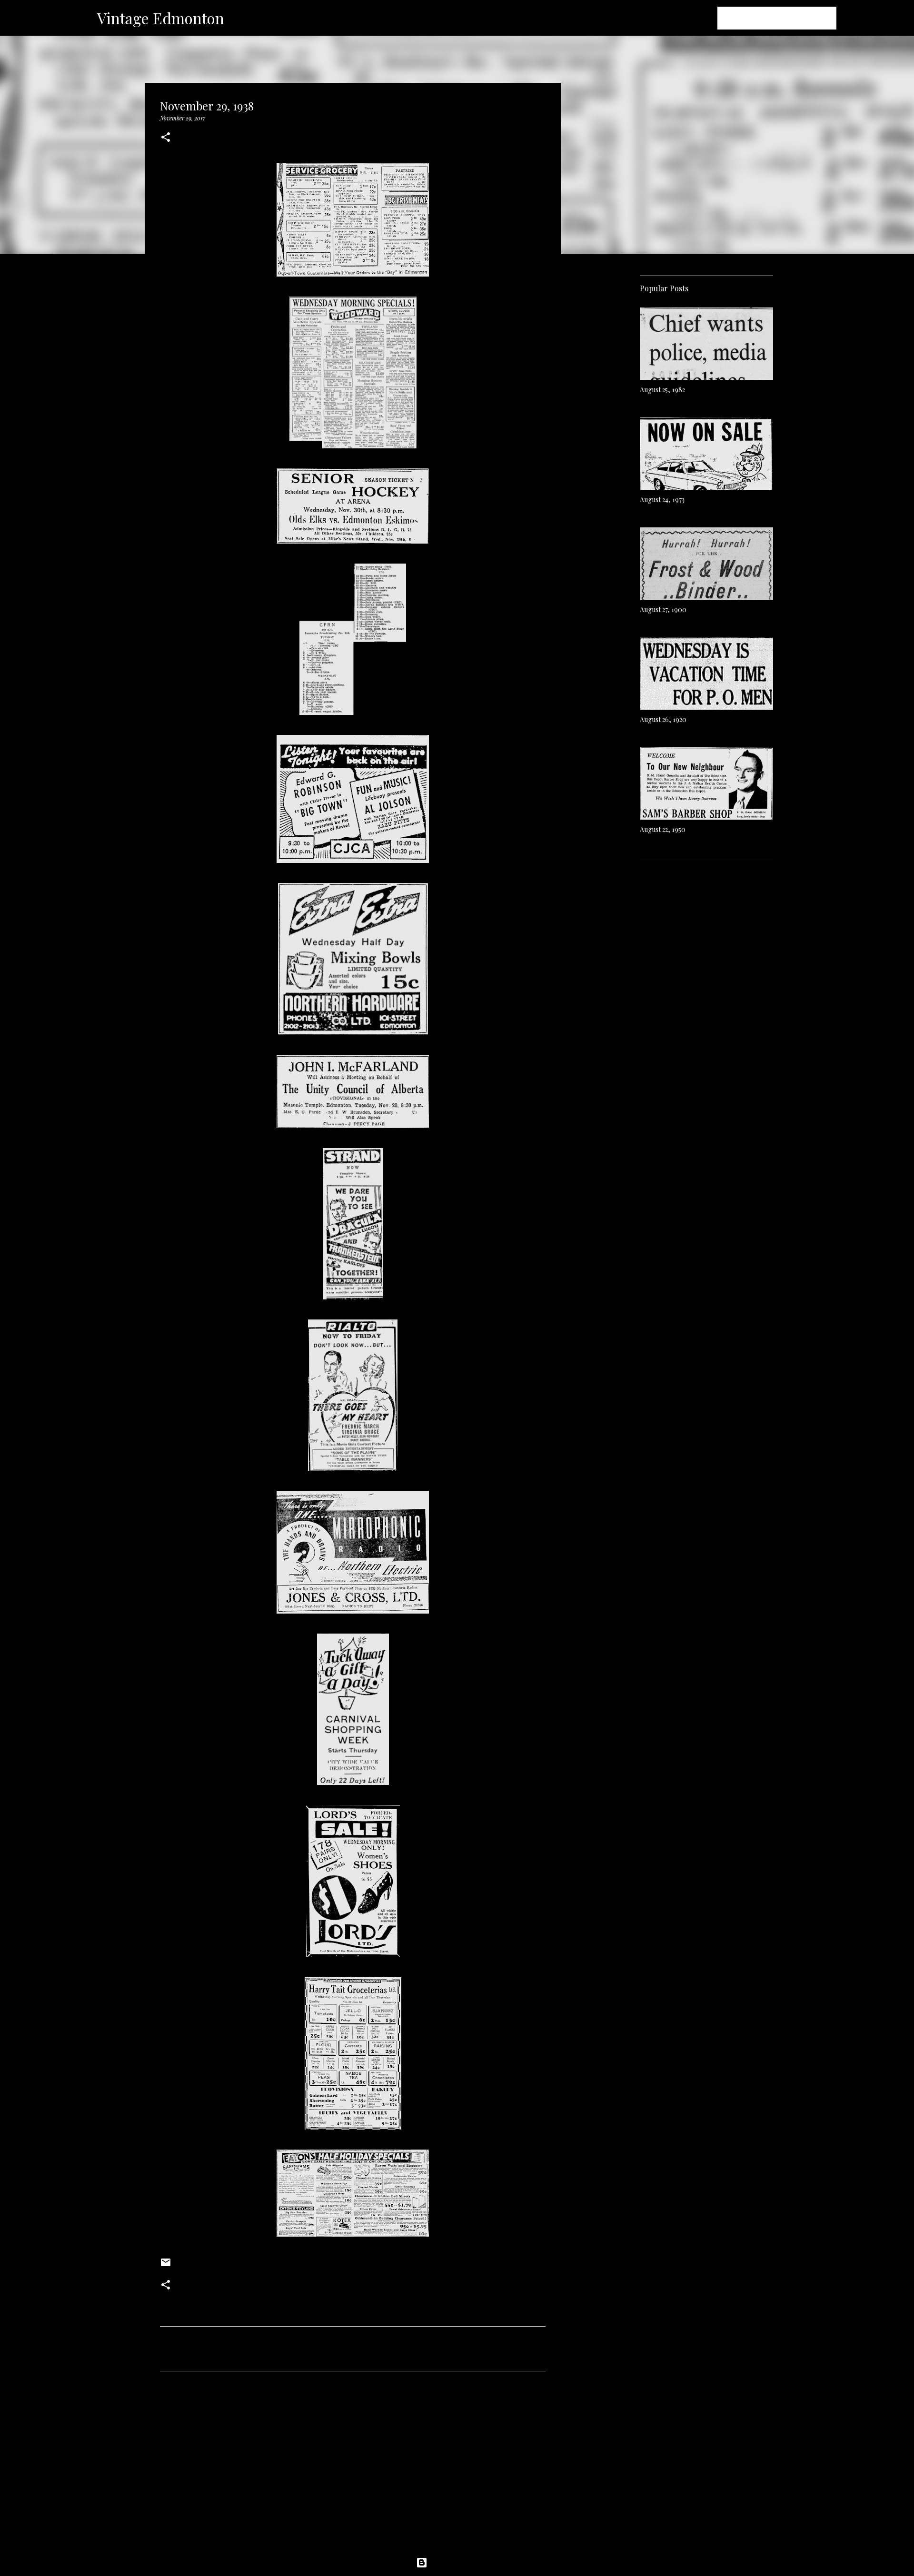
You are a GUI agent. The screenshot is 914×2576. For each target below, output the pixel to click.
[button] (166, 138)
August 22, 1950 (663, 829)
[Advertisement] (353, 2467)
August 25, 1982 (662, 390)
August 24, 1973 (662, 500)
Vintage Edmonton (161, 18)
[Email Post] (166, 2266)
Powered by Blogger (463, 2563)
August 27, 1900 (663, 609)
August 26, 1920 (663, 719)
